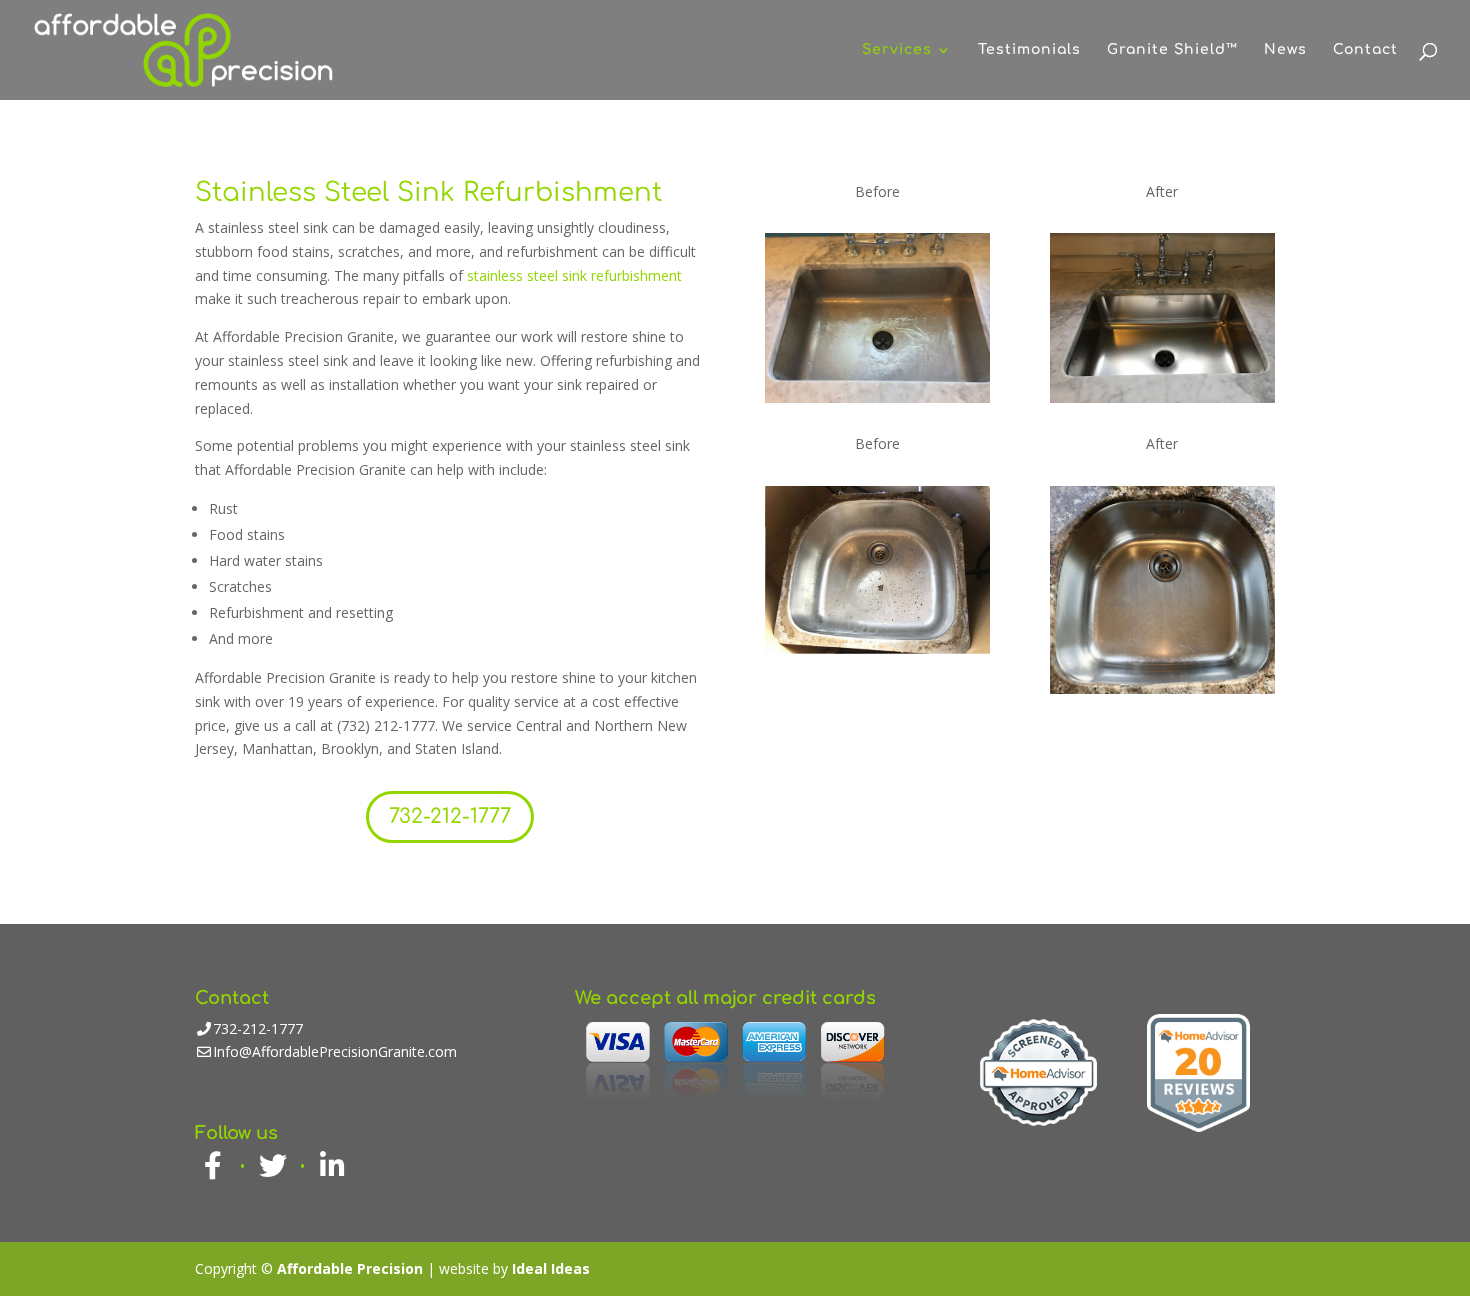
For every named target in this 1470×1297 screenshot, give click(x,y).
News (1285, 50)
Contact (1365, 50)
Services (897, 50)
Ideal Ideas (551, 1268)
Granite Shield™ (1172, 50)
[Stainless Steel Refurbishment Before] (877, 397)
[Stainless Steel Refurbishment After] (1162, 397)
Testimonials (1029, 50)
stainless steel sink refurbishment (574, 275)
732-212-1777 (450, 816)
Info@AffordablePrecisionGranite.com (335, 1051)
